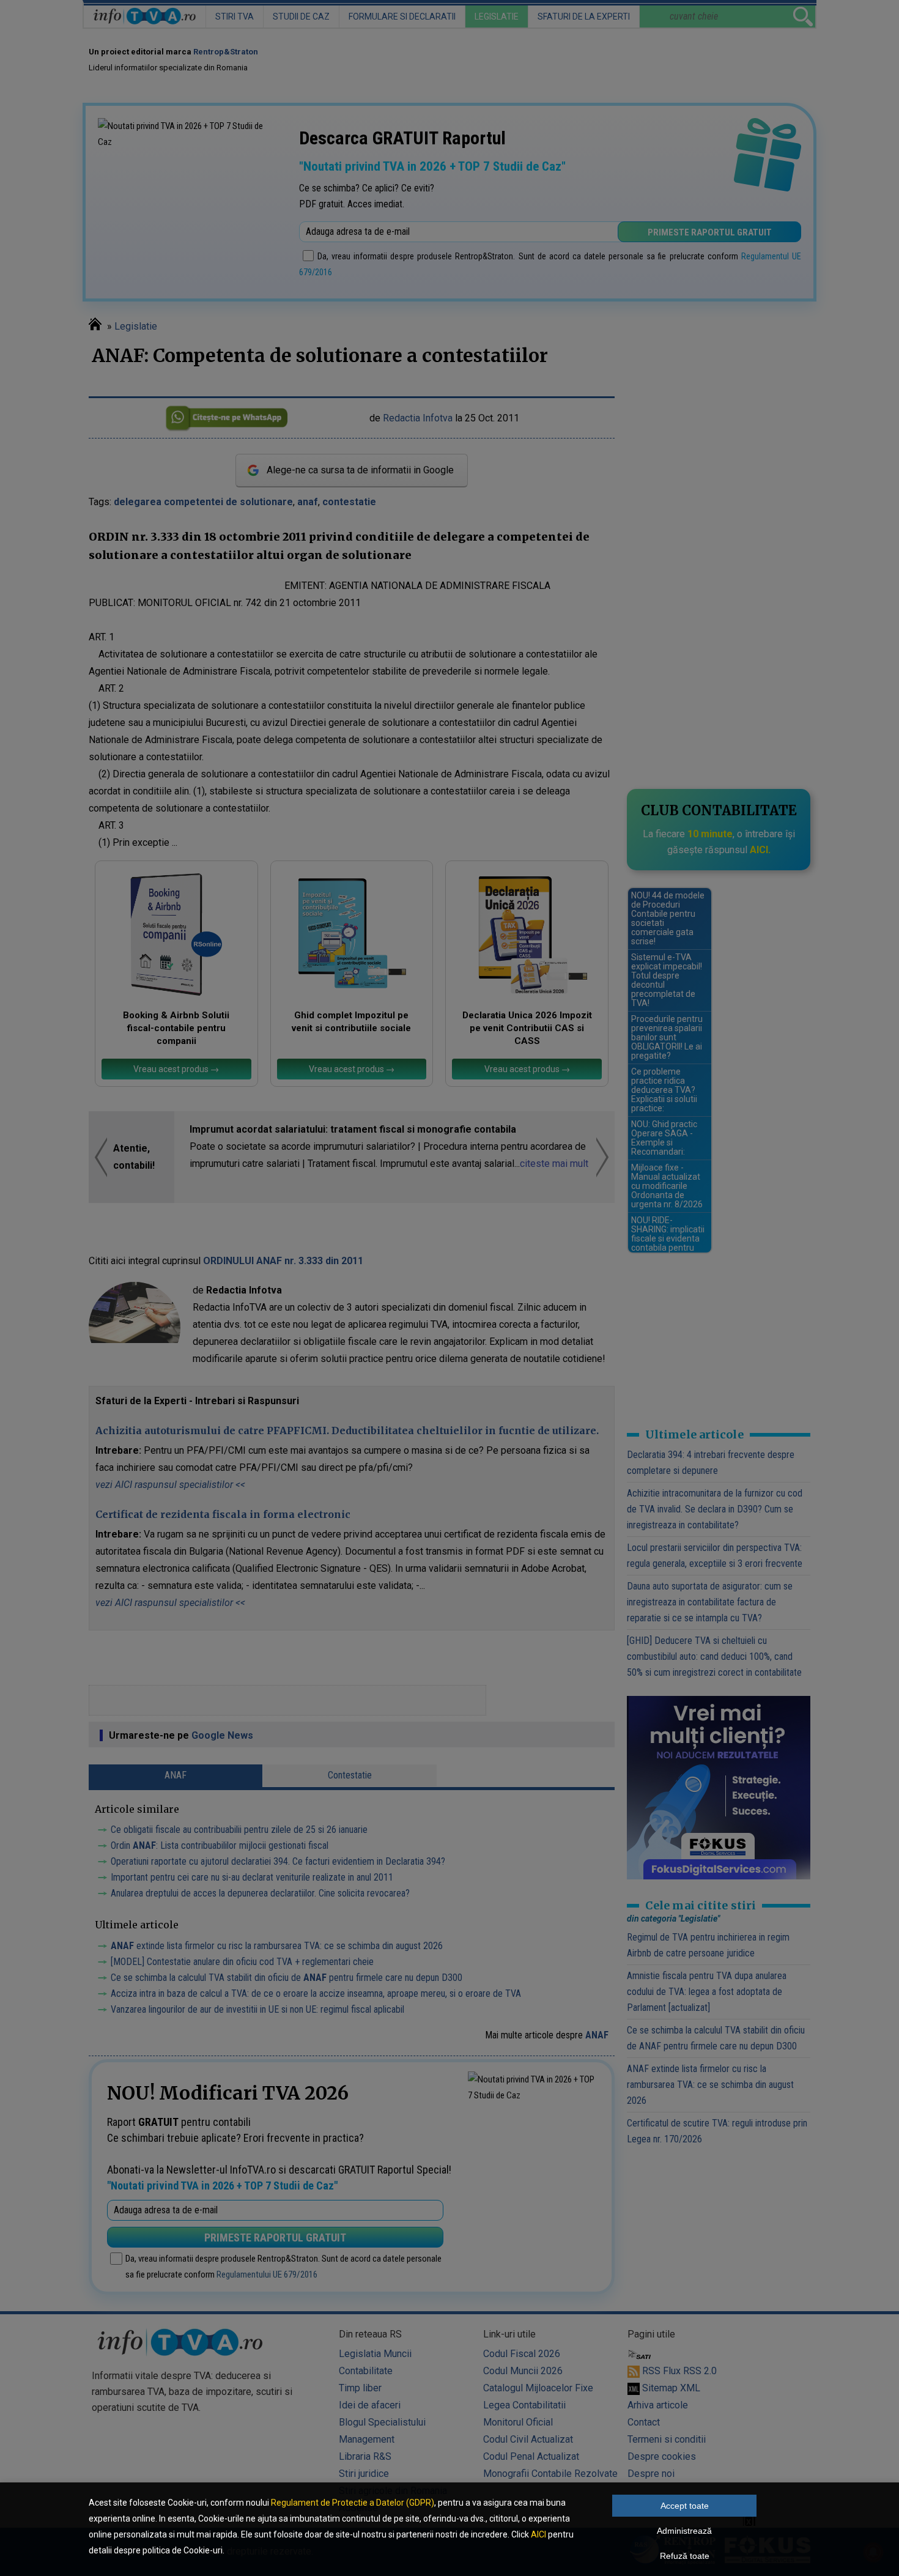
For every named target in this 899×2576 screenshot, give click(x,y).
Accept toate (685, 2506)
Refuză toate (685, 2556)
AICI (538, 2534)
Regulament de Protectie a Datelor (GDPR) (353, 2503)
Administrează (684, 2531)
